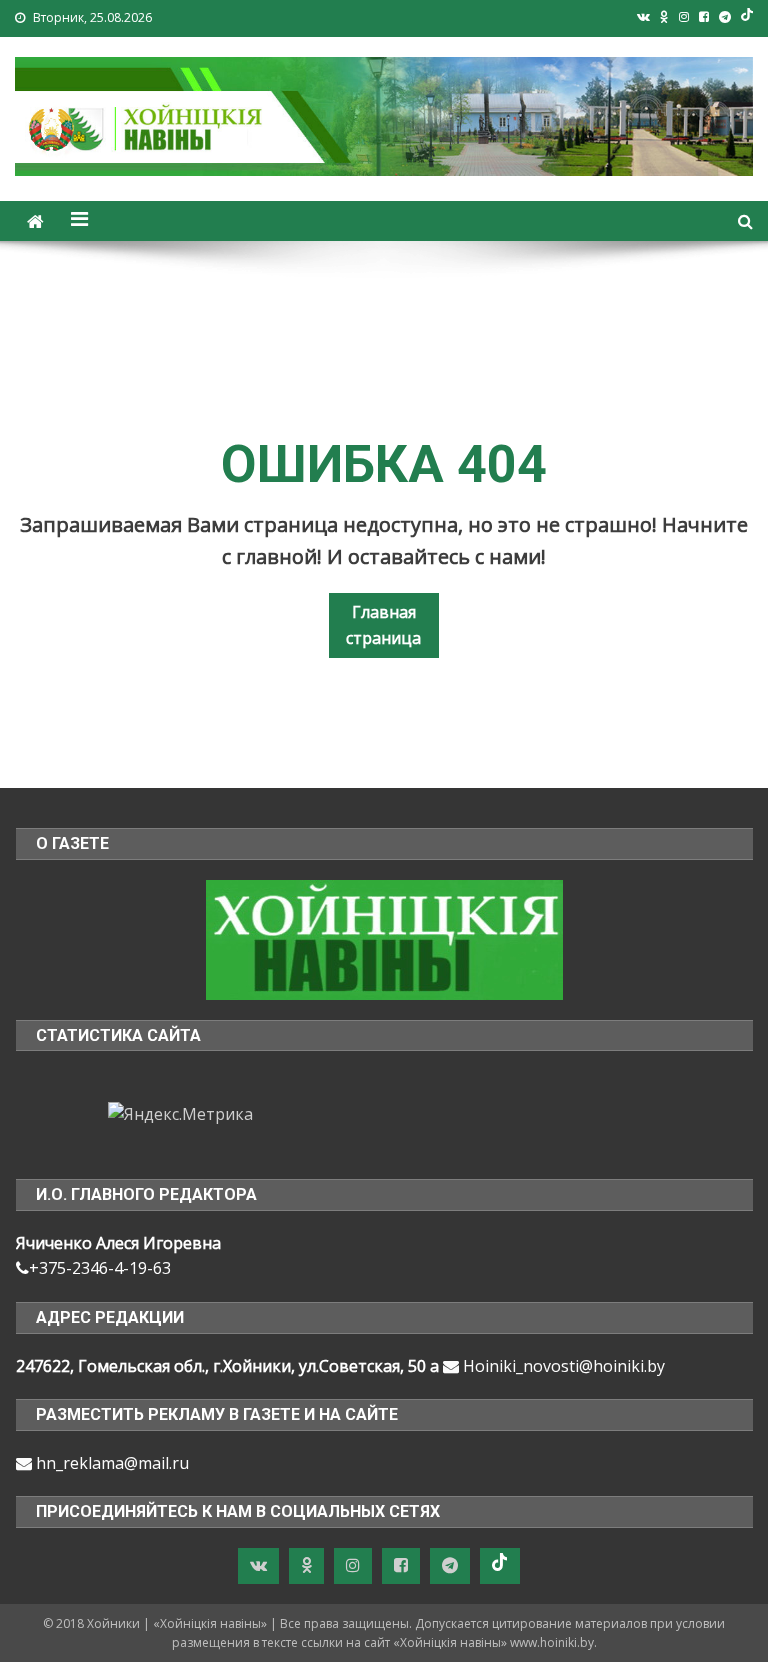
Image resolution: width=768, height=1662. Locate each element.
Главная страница (383, 625)
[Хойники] (384, 938)
